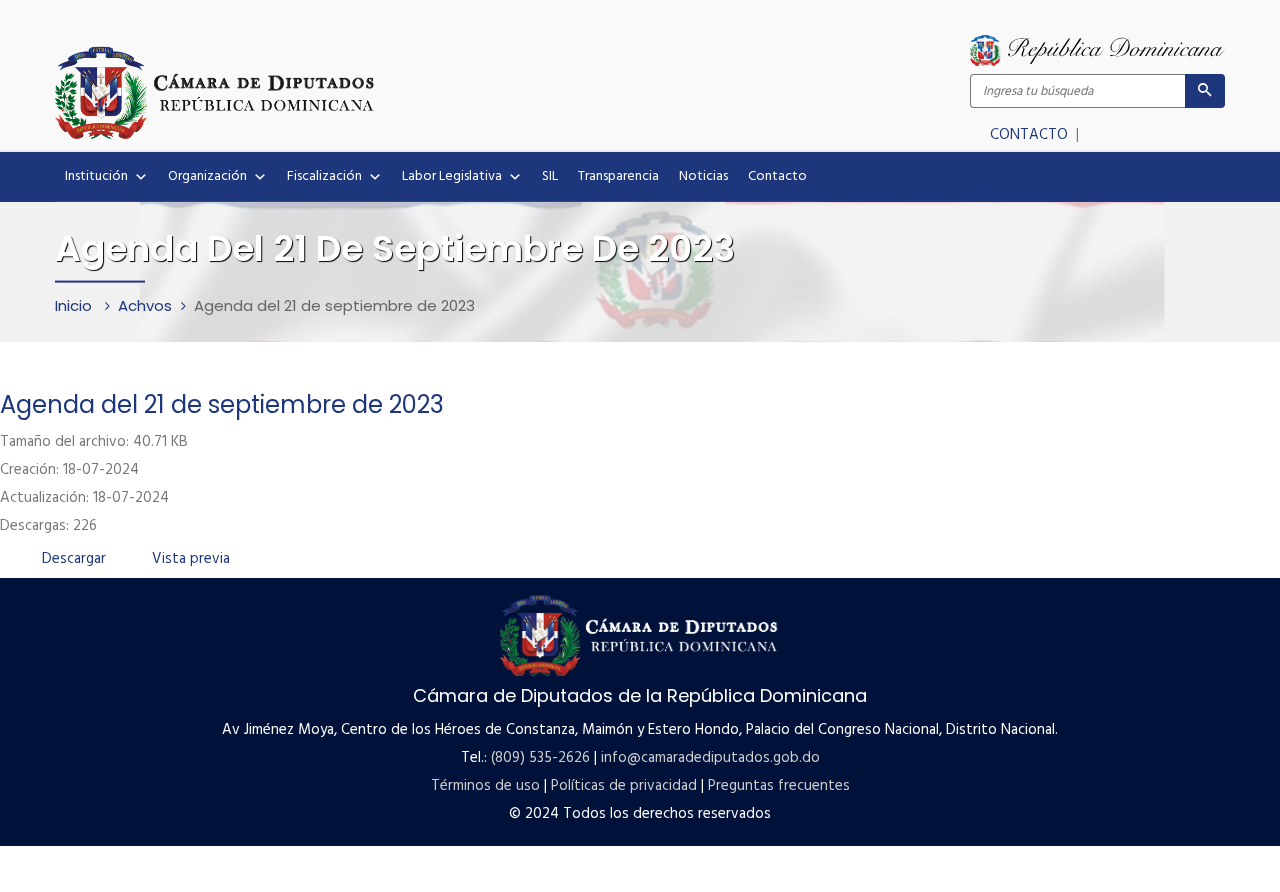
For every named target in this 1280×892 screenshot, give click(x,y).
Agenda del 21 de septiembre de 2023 (222, 404)
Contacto (777, 176)
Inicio (75, 305)
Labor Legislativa (452, 176)
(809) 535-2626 (540, 758)
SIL (550, 176)
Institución (96, 176)
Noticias (703, 176)
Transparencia (618, 176)
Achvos (145, 305)
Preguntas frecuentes (779, 786)
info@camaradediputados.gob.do (710, 758)
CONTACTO (1031, 135)
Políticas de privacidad (624, 786)
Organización (207, 176)
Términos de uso (485, 786)
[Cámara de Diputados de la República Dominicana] (347, 92)
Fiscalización (324, 176)
